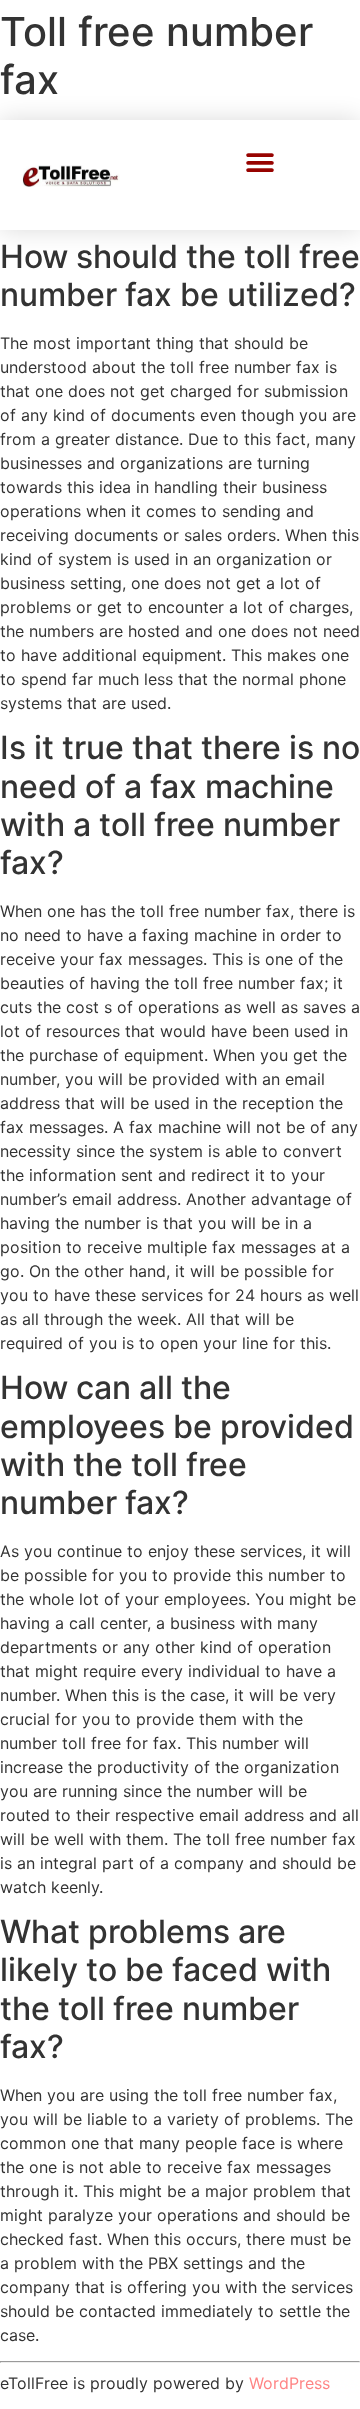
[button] (260, 162)
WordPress (289, 2383)
